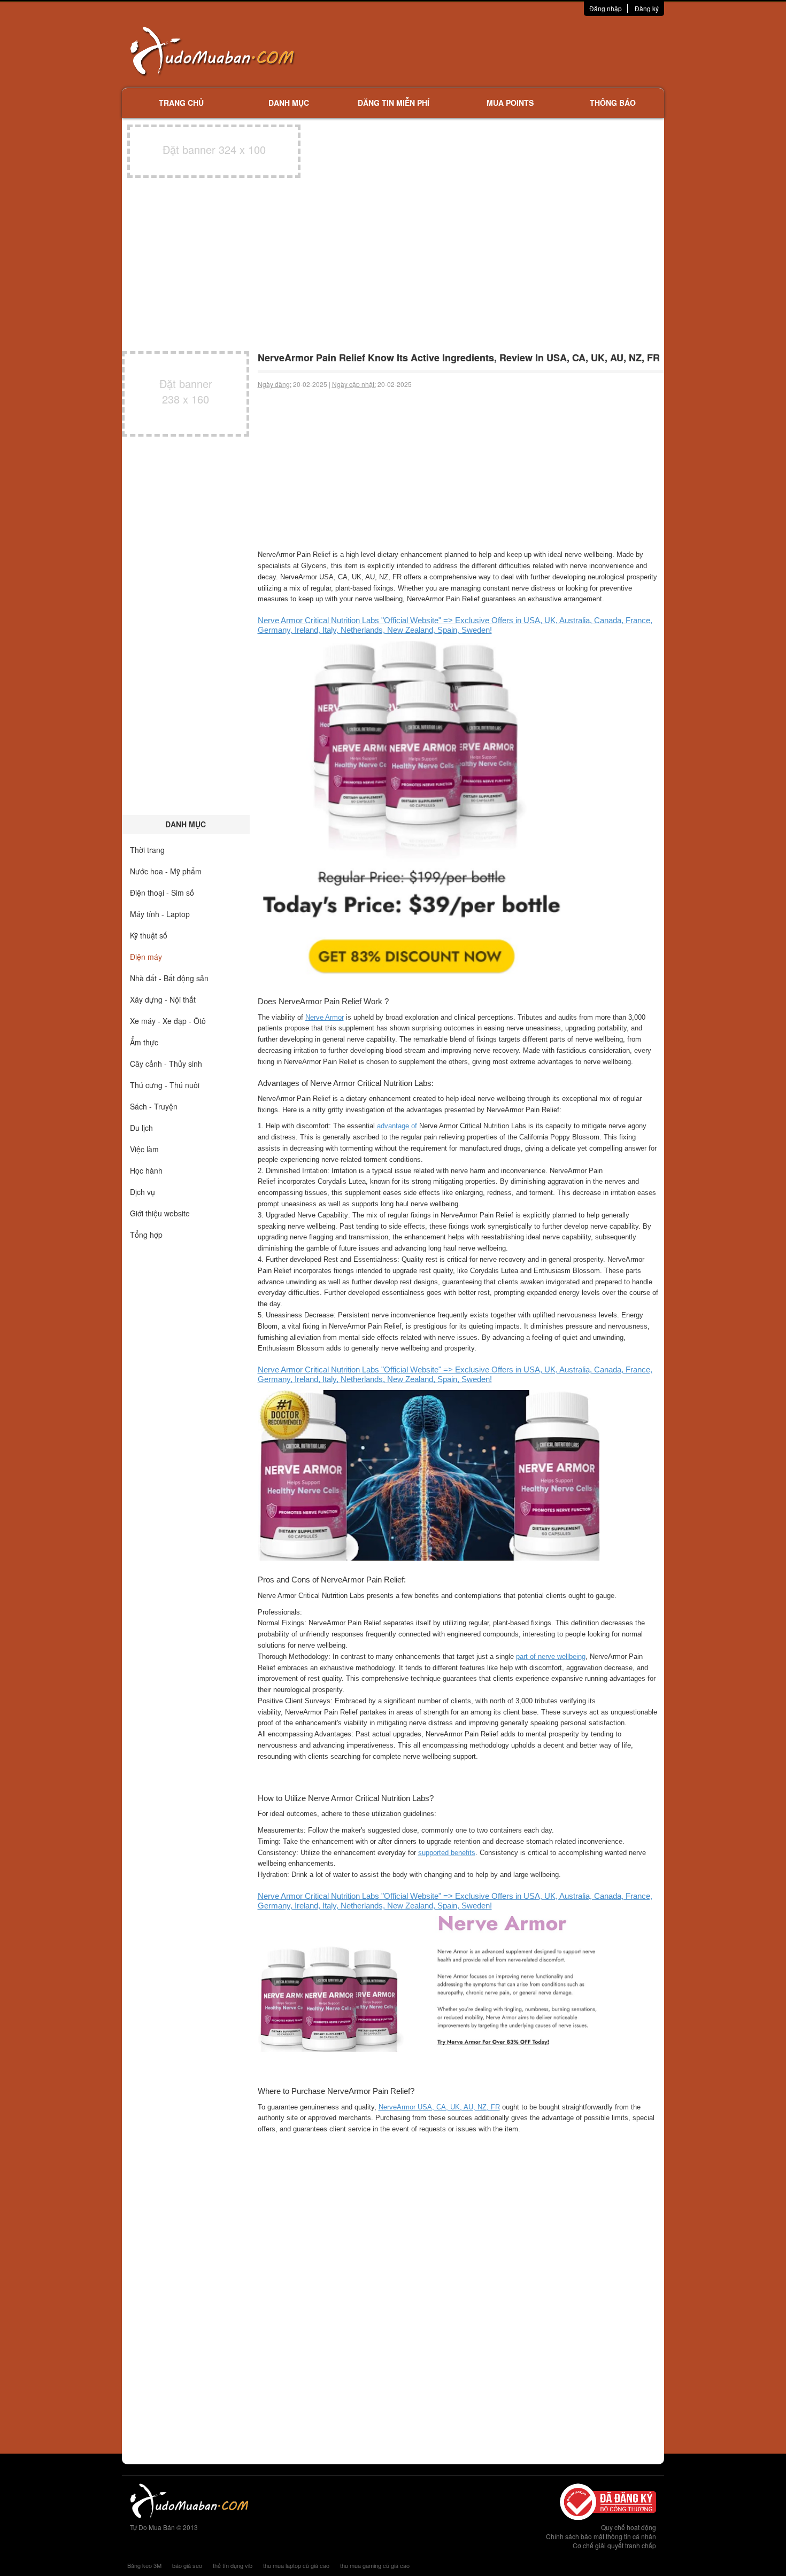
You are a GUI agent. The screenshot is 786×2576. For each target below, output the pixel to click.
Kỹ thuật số (149, 935)
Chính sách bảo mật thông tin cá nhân (601, 2536)
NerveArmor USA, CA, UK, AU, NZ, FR (439, 2107)
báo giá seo (187, 2565)
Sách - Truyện (154, 1106)
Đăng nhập (606, 8)
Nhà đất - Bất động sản (169, 978)
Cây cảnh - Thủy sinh (166, 1064)
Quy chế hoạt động (629, 2527)
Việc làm (144, 1149)
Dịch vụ (142, 1192)
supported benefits (447, 1853)
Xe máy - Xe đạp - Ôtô (168, 1021)
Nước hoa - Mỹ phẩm (166, 871)
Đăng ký (647, 8)
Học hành (146, 1170)
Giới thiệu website (160, 1213)
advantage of (397, 1126)
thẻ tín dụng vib (233, 2565)
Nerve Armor (325, 1017)
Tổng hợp (146, 1235)
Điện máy (146, 957)
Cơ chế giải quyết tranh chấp (614, 2545)
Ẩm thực (144, 1042)
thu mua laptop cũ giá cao (296, 2565)
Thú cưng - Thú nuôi (165, 1085)
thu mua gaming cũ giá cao (375, 2565)
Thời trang (147, 850)
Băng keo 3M (144, 2565)
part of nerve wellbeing (551, 1656)
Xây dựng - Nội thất (163, 999)
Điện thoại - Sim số (162, 893)
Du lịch (141, 1128)
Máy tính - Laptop (160, 914)
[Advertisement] (506, 51)
